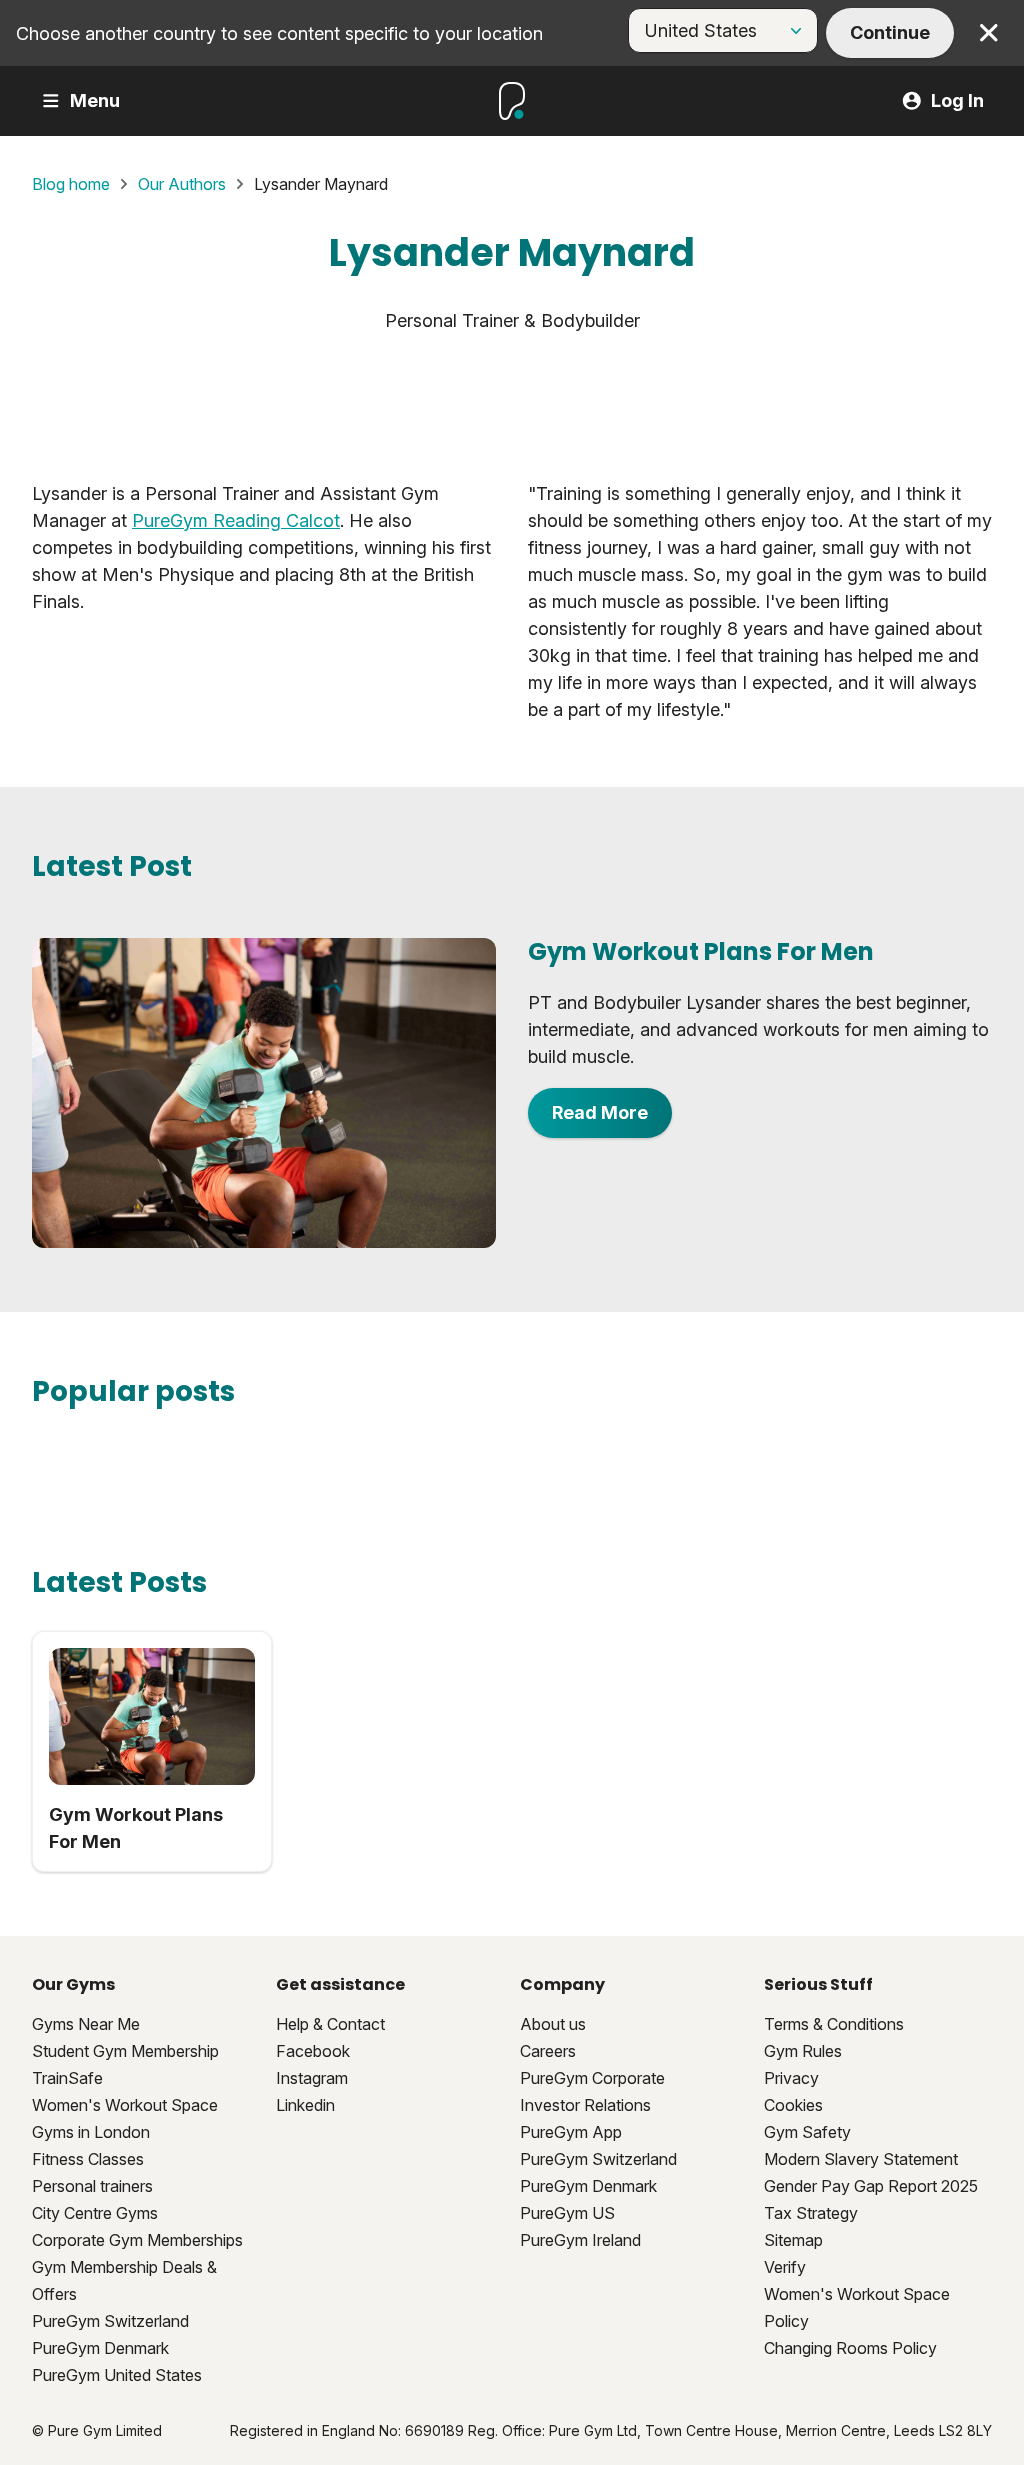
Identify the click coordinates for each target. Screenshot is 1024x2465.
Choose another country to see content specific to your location (279, 33)
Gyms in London (91, 2132)
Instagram (312, 2078)
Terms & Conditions (834, 2024)
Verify (785, 2267)
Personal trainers (92, 2186)
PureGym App (571, 2132)
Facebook (313, 2051)
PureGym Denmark (100, 2348)
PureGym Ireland (580, 2240)
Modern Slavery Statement (861, 2159)
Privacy (791, 2078)
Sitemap (793, 2240)
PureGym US (567, 2213)
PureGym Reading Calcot (236, 520)
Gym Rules (803, 2051)
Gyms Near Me (86, 2024)
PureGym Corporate (592, 2078)
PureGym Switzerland (110, 2321)
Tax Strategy (811, 2213)
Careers (548, 2051)
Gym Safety (807, 2132)
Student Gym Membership (125, 2051)
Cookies (793, 2105)
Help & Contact (330, 2024)
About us (553, 2024)
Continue (890, 32)
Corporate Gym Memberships (137, 2240)
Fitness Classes (88, 2159)
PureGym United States (117, 2375)
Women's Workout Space (125, 2105)
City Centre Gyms (95, 2213)
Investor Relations (585, 2105)
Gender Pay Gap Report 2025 (871, 2186)
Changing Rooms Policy (850, 2348)
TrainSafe (67, 2078)
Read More (600, 1112)
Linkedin (305, 2105)
